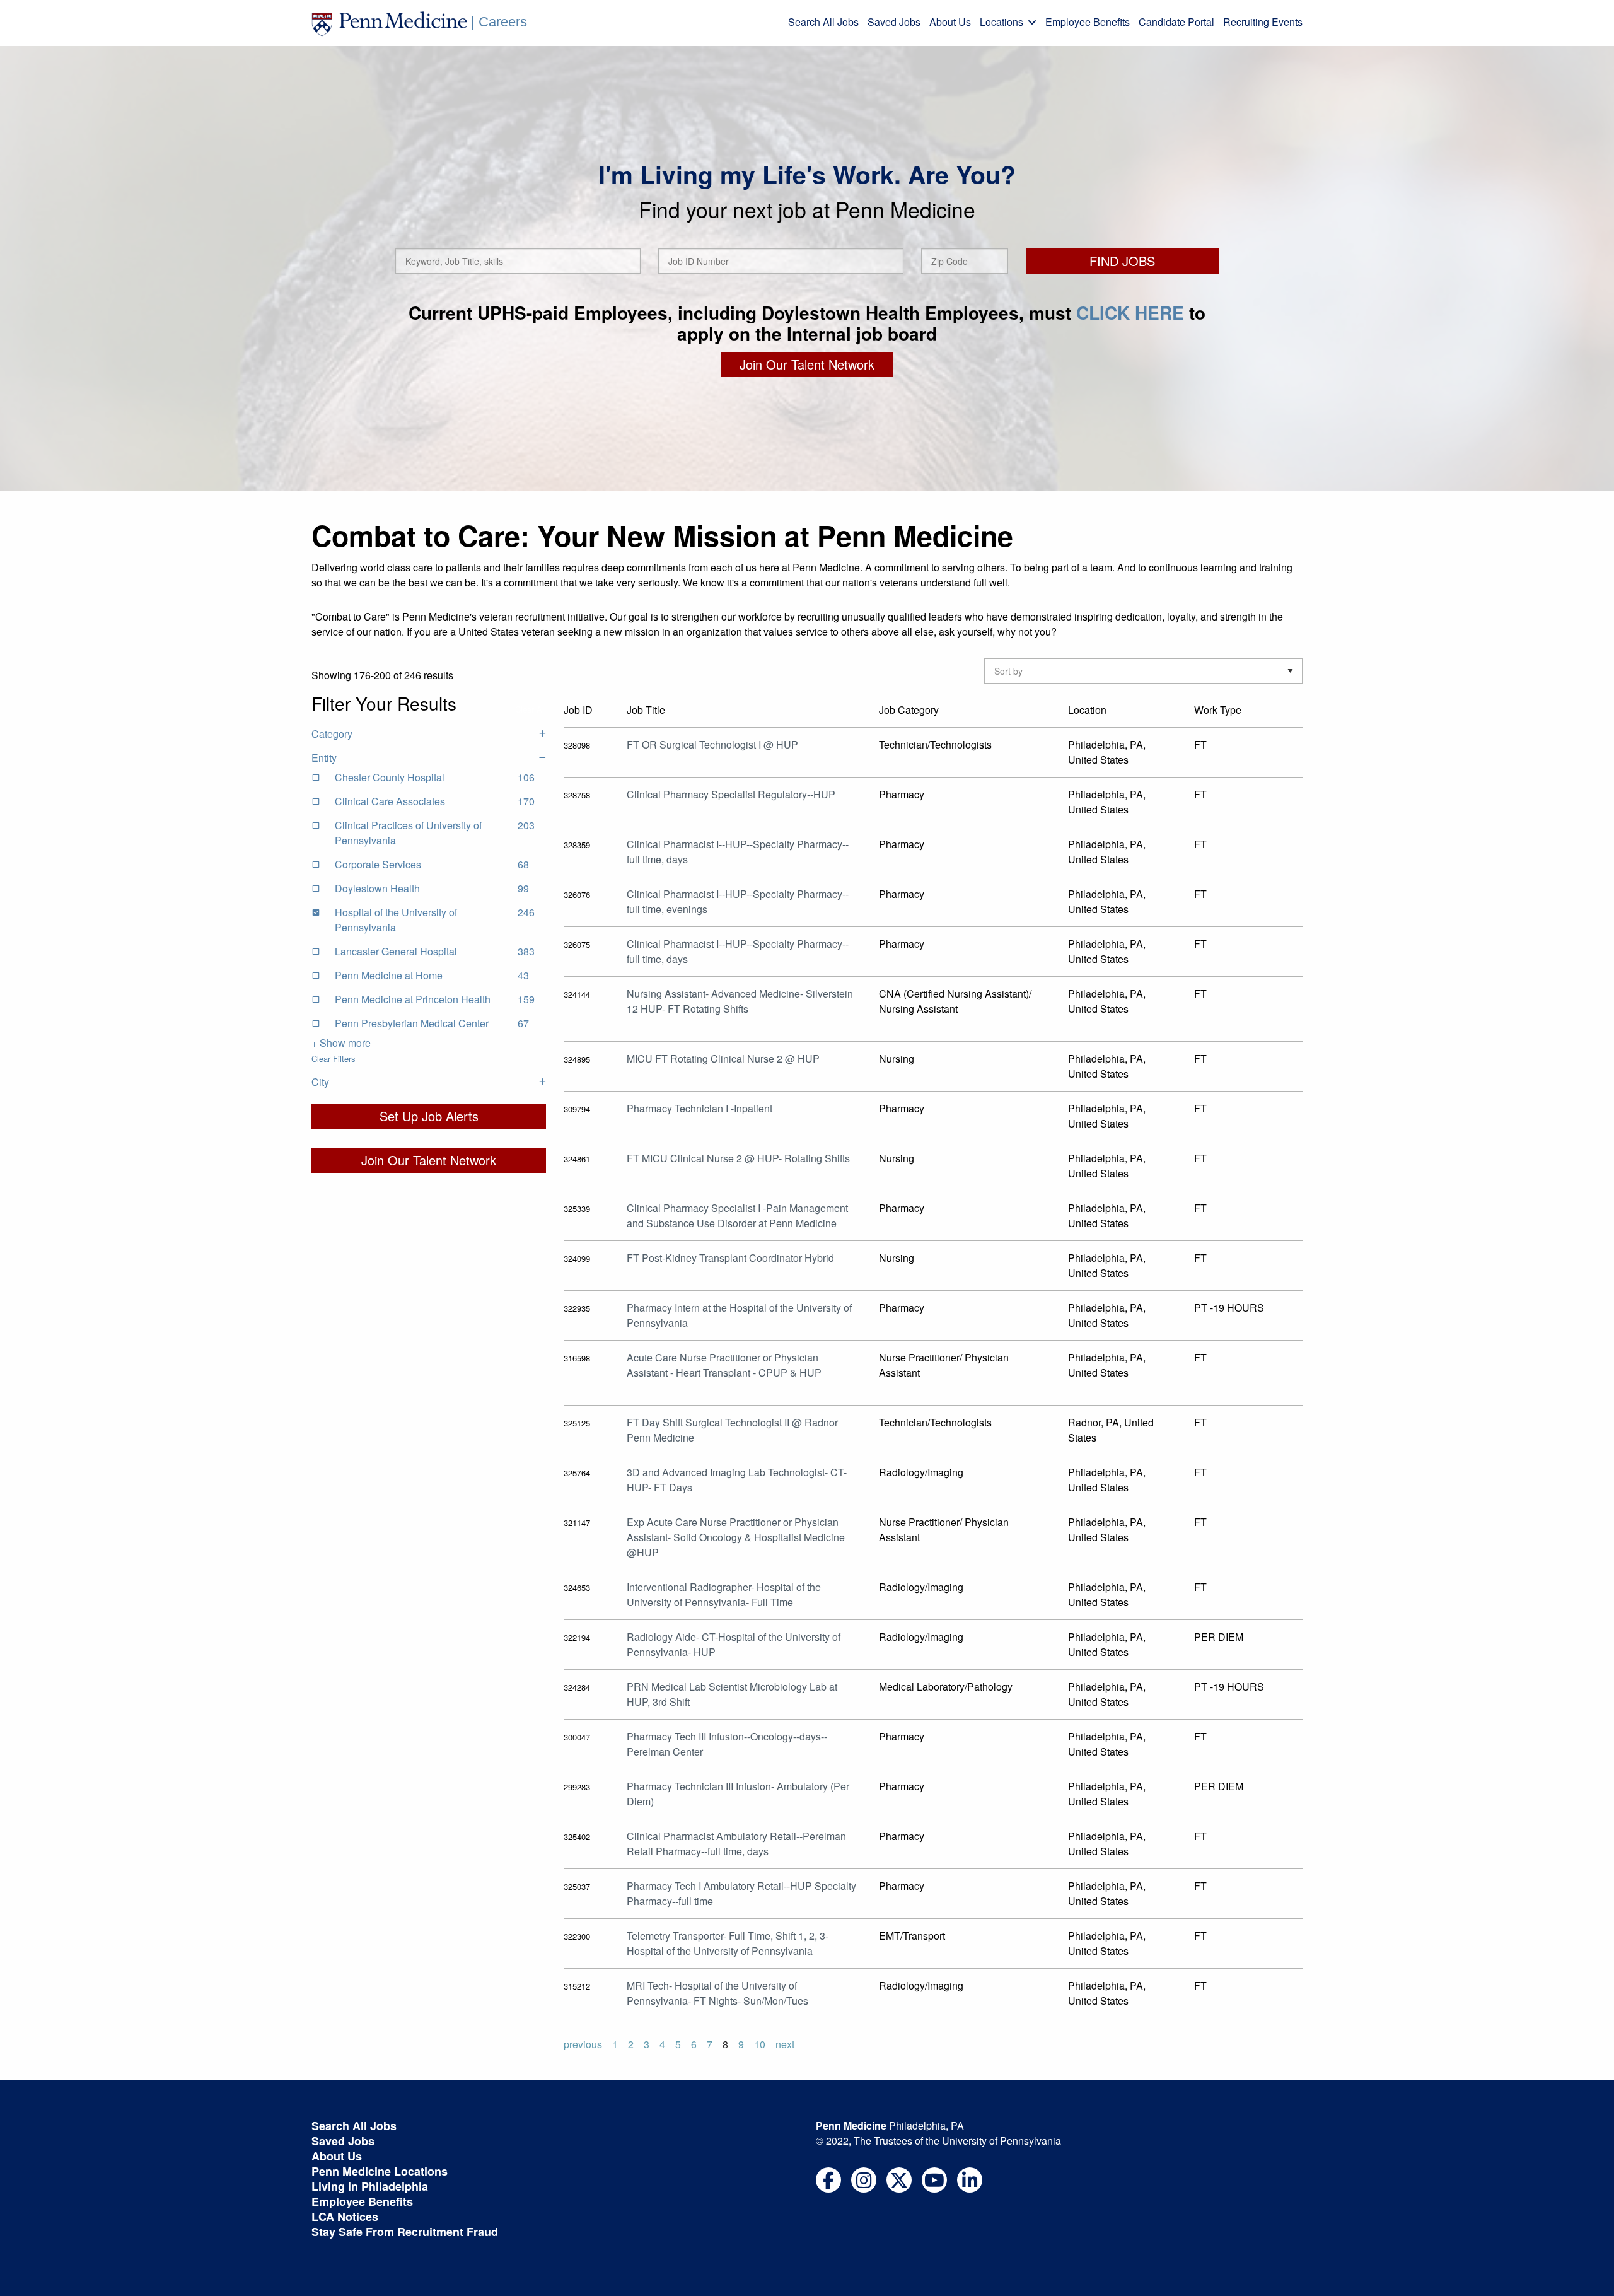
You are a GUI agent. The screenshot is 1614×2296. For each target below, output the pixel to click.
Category (332, 734)
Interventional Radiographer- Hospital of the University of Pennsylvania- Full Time (724, 1594)
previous (583, 2044)
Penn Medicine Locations (380, 2171)
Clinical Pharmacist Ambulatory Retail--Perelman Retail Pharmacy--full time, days (736, 1844)
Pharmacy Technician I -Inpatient (700, 1108)
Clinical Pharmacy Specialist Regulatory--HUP (731, 794)
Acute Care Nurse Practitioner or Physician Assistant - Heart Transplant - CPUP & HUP (724, 1365)
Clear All (531, 709)
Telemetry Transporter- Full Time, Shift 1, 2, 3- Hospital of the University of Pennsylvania (728, 1943)
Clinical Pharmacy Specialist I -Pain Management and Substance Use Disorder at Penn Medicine (737, 1215)
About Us (950, 22)
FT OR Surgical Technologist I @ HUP (712, 744)
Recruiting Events (1263, 22)
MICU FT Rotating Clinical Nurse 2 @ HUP (723, 1058)
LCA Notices (345, 2217)
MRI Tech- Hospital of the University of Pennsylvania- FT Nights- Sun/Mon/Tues (717, 1993)
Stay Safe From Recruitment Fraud (405, 2232)
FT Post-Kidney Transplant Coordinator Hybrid (730, 1258)
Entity (324, 758)
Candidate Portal (1176, 22)
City (320, 1082)
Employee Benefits (1088, 22)
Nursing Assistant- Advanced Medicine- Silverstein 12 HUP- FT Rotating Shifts (740, 1001)
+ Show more (341, 1043)
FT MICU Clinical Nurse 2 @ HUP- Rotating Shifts (738, 1158)
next (785, 2044)
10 (760, 2044)
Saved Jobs (894, 22)
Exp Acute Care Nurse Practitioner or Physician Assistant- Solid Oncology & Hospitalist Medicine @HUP (736, 1537)
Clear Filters (334, 1058)
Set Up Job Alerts (429, 1116)
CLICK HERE (1130, 312)
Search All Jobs (823, 22)
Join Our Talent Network (807, 364)
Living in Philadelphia (370, 2186)
